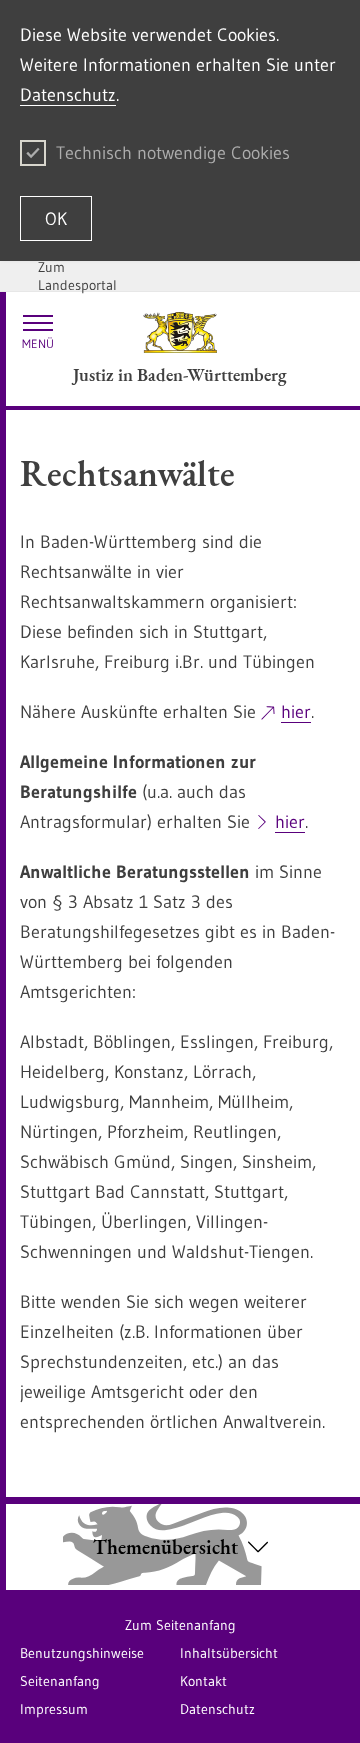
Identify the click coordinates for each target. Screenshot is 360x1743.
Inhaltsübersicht (229, 1653)
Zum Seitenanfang (180, 1625)
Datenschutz (68, 95)
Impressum (54, 1709)
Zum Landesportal (77, 276)
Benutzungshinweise (82, 1653)
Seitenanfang (60, 1681)
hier (296, 712)
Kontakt (203, 1681)
